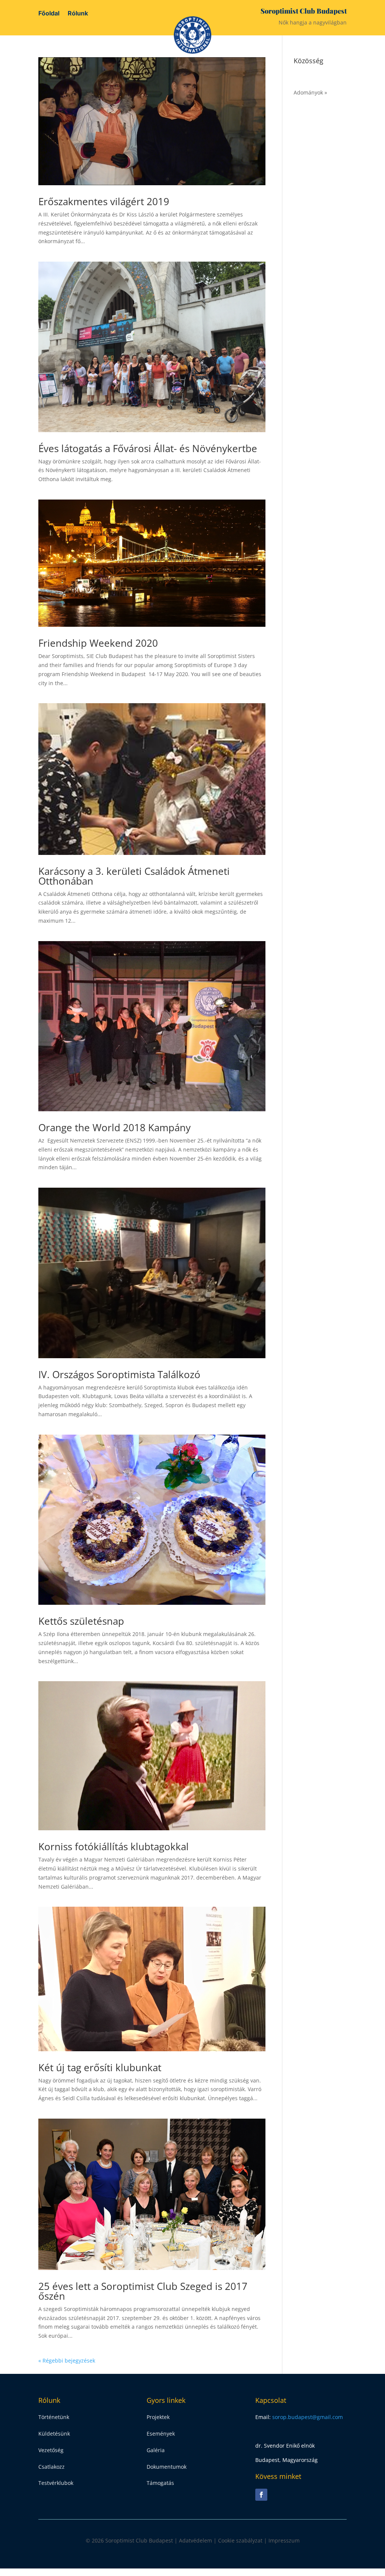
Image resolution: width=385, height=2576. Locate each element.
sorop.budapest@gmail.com (308, 2417)
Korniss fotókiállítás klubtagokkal (114, 1846)
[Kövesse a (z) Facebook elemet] (261, 2495)
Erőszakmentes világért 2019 (104, 201)
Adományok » (310, 92)
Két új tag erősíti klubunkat (100, 2067)
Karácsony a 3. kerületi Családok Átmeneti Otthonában (134, 876)
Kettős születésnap (81, 1621)
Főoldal (49, 14)
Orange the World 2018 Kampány (114, 1127)
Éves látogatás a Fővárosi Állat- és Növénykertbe (148, 448)
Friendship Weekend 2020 (98, 643)
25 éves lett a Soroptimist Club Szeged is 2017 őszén (143, 2291)
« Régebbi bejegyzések (67, 2360)
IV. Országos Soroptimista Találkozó (119, 1374)
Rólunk (78, 14)
